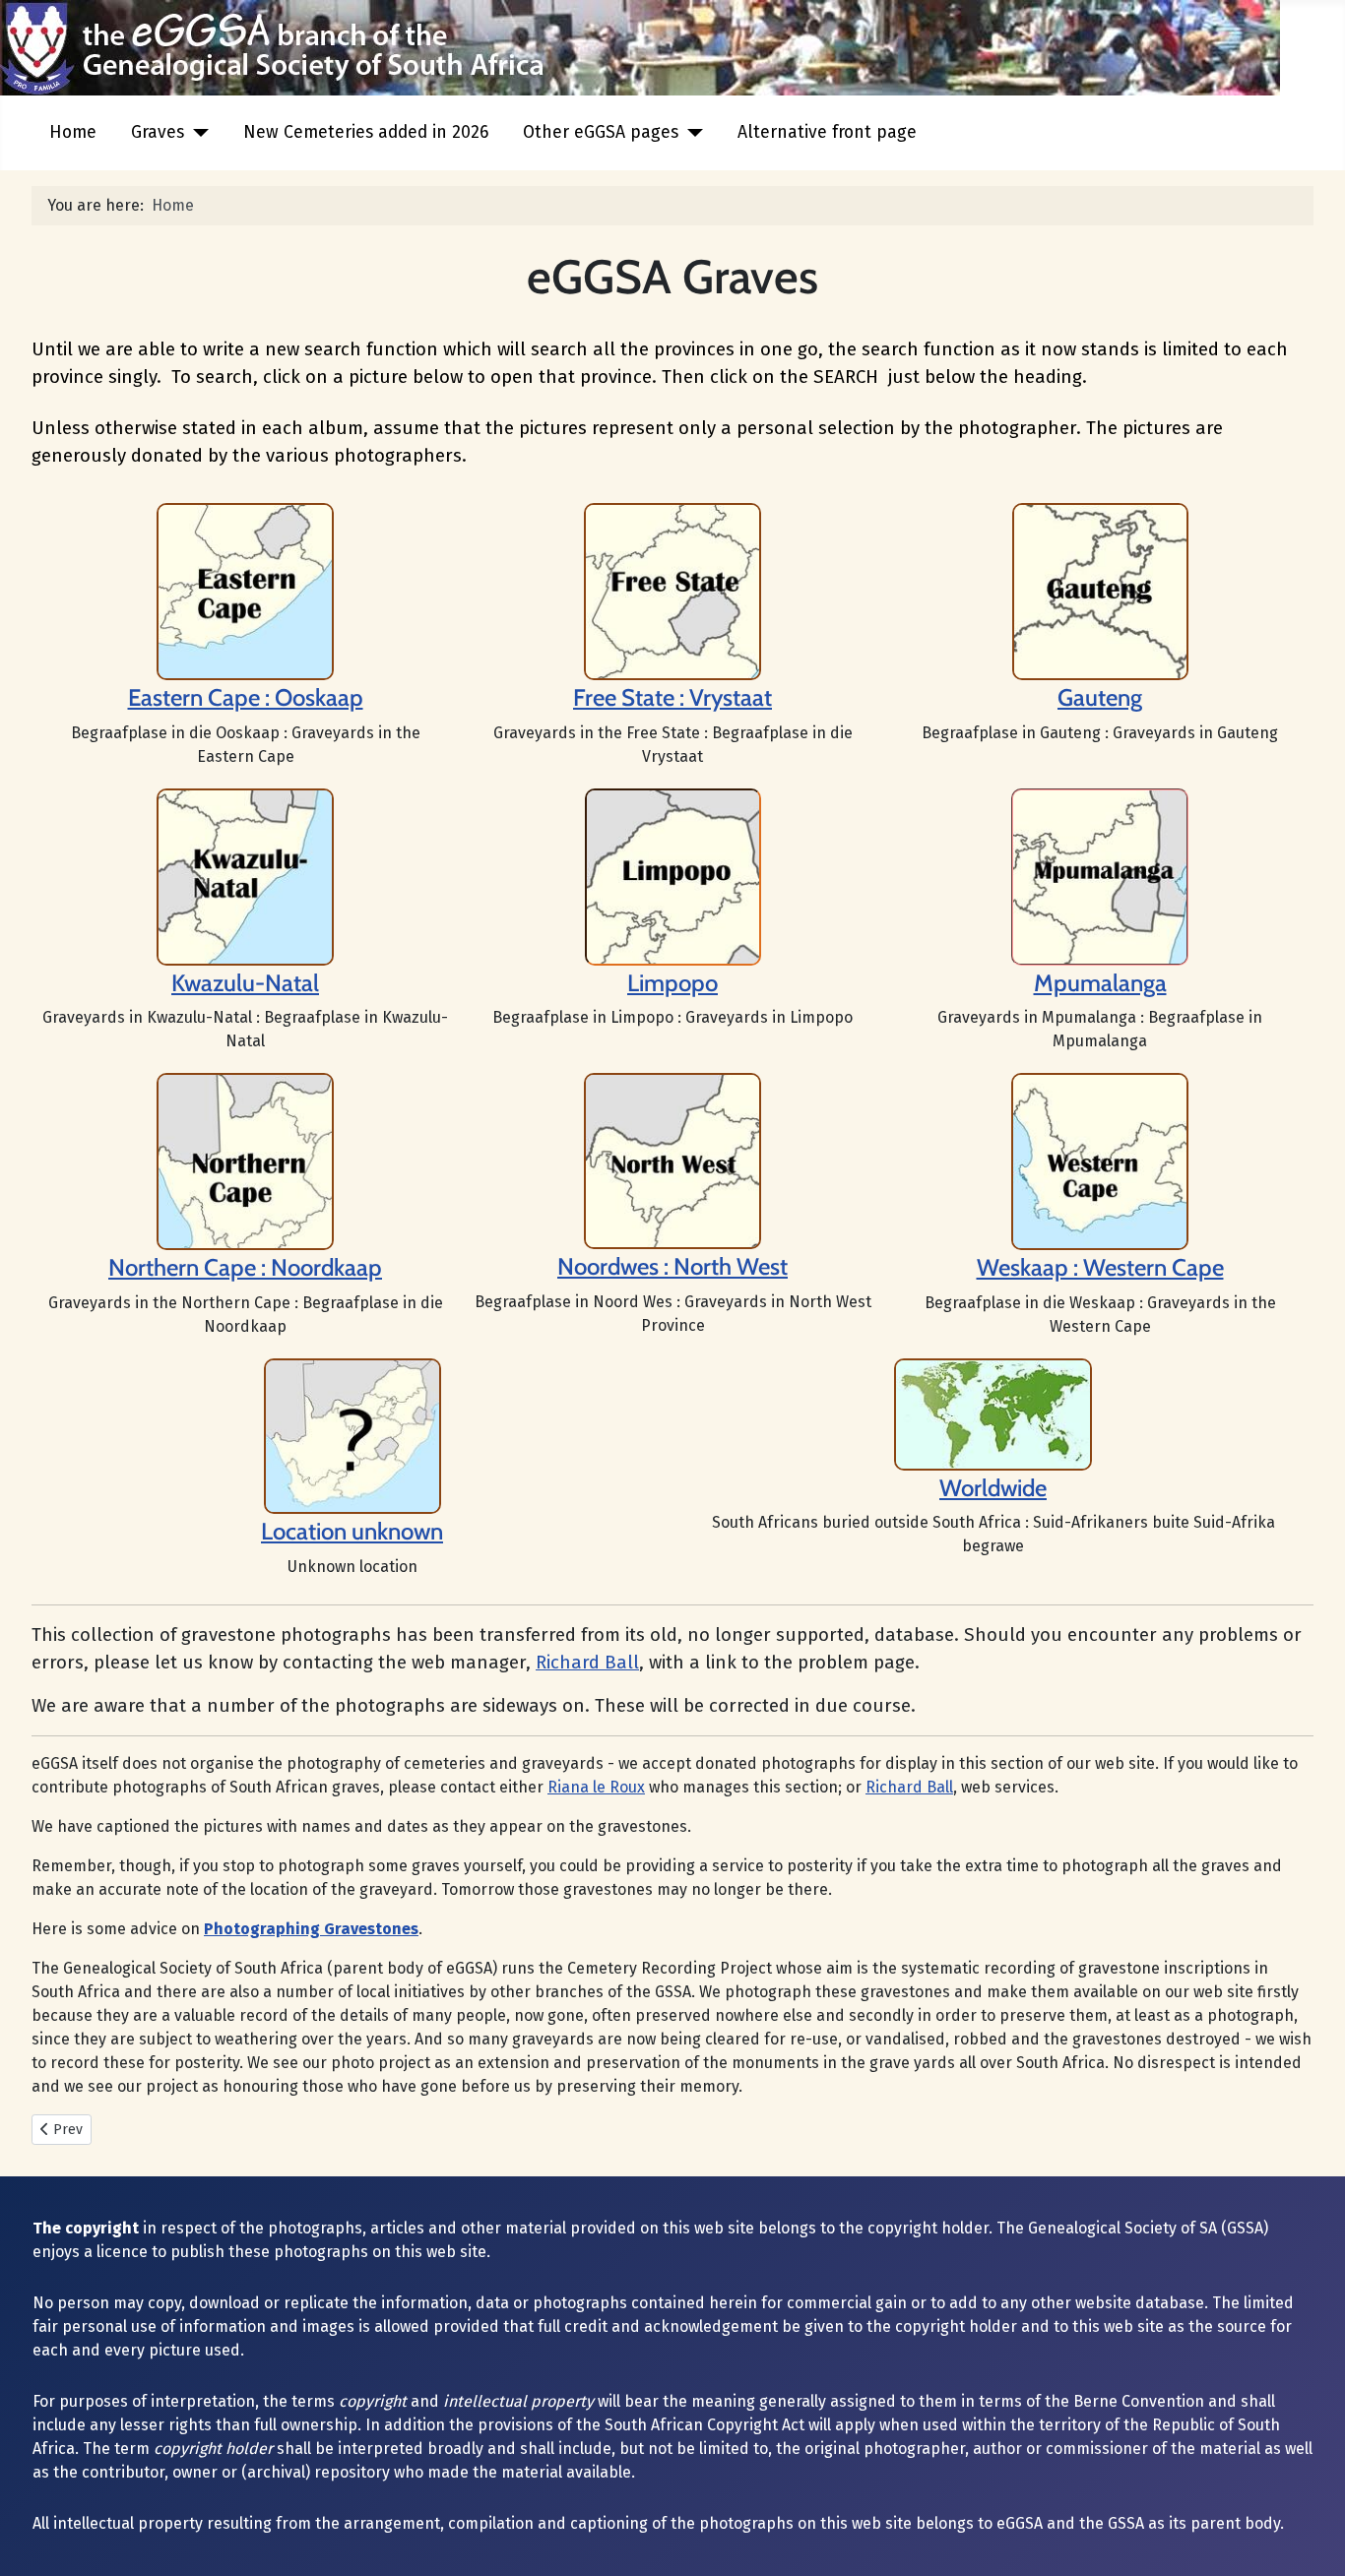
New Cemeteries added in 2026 (366, 132)
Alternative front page (827, 132)
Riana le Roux (596, 1787)
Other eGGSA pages (601, 132)
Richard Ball (587, 1663)
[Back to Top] (1311, 2540)
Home (73, 132)
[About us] (672, 590)
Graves (158, 132)
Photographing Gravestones (311, 1929)
